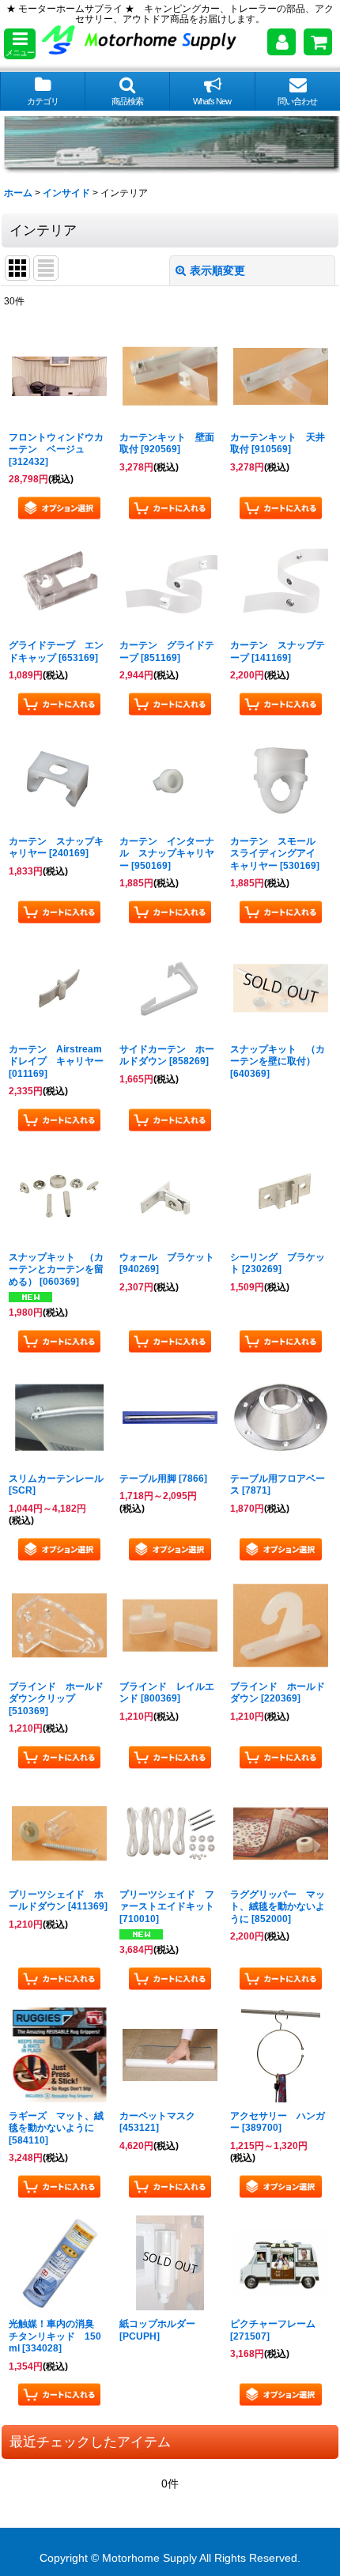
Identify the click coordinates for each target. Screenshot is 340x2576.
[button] (20, 44)
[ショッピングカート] (318, 42)
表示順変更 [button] (217, 270)
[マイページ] (281, 42)
